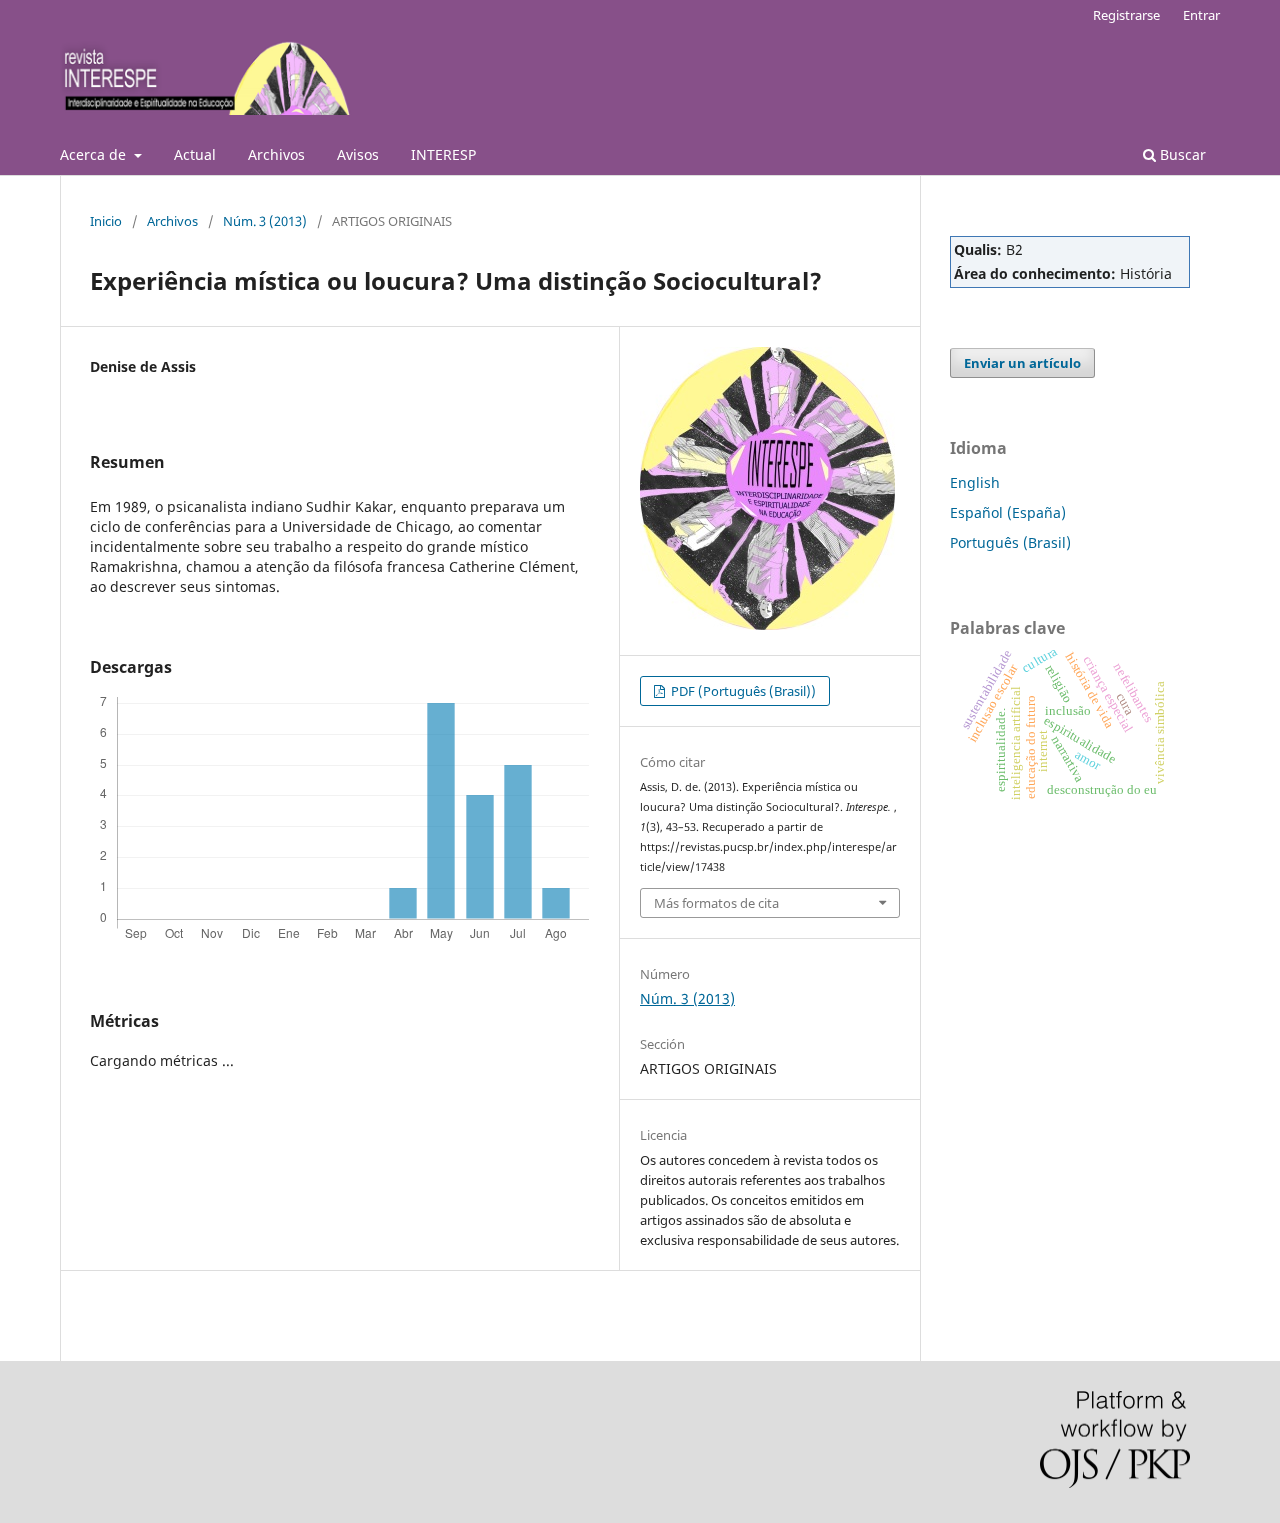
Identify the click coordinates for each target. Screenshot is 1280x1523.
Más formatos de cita (716, 903)
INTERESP (443, 154)
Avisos (358, 154)
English (975, 482)
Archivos (276, 154)
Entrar (1201, 15)
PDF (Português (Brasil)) (742, 691)
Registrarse (1126, 15)
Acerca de (95, 154)
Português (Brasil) (1010, 542)
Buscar (1181, 154)
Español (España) (1008, 512)
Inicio (106, 221)
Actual (195, 154)
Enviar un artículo (1022, 363)
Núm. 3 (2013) (265, 221)
